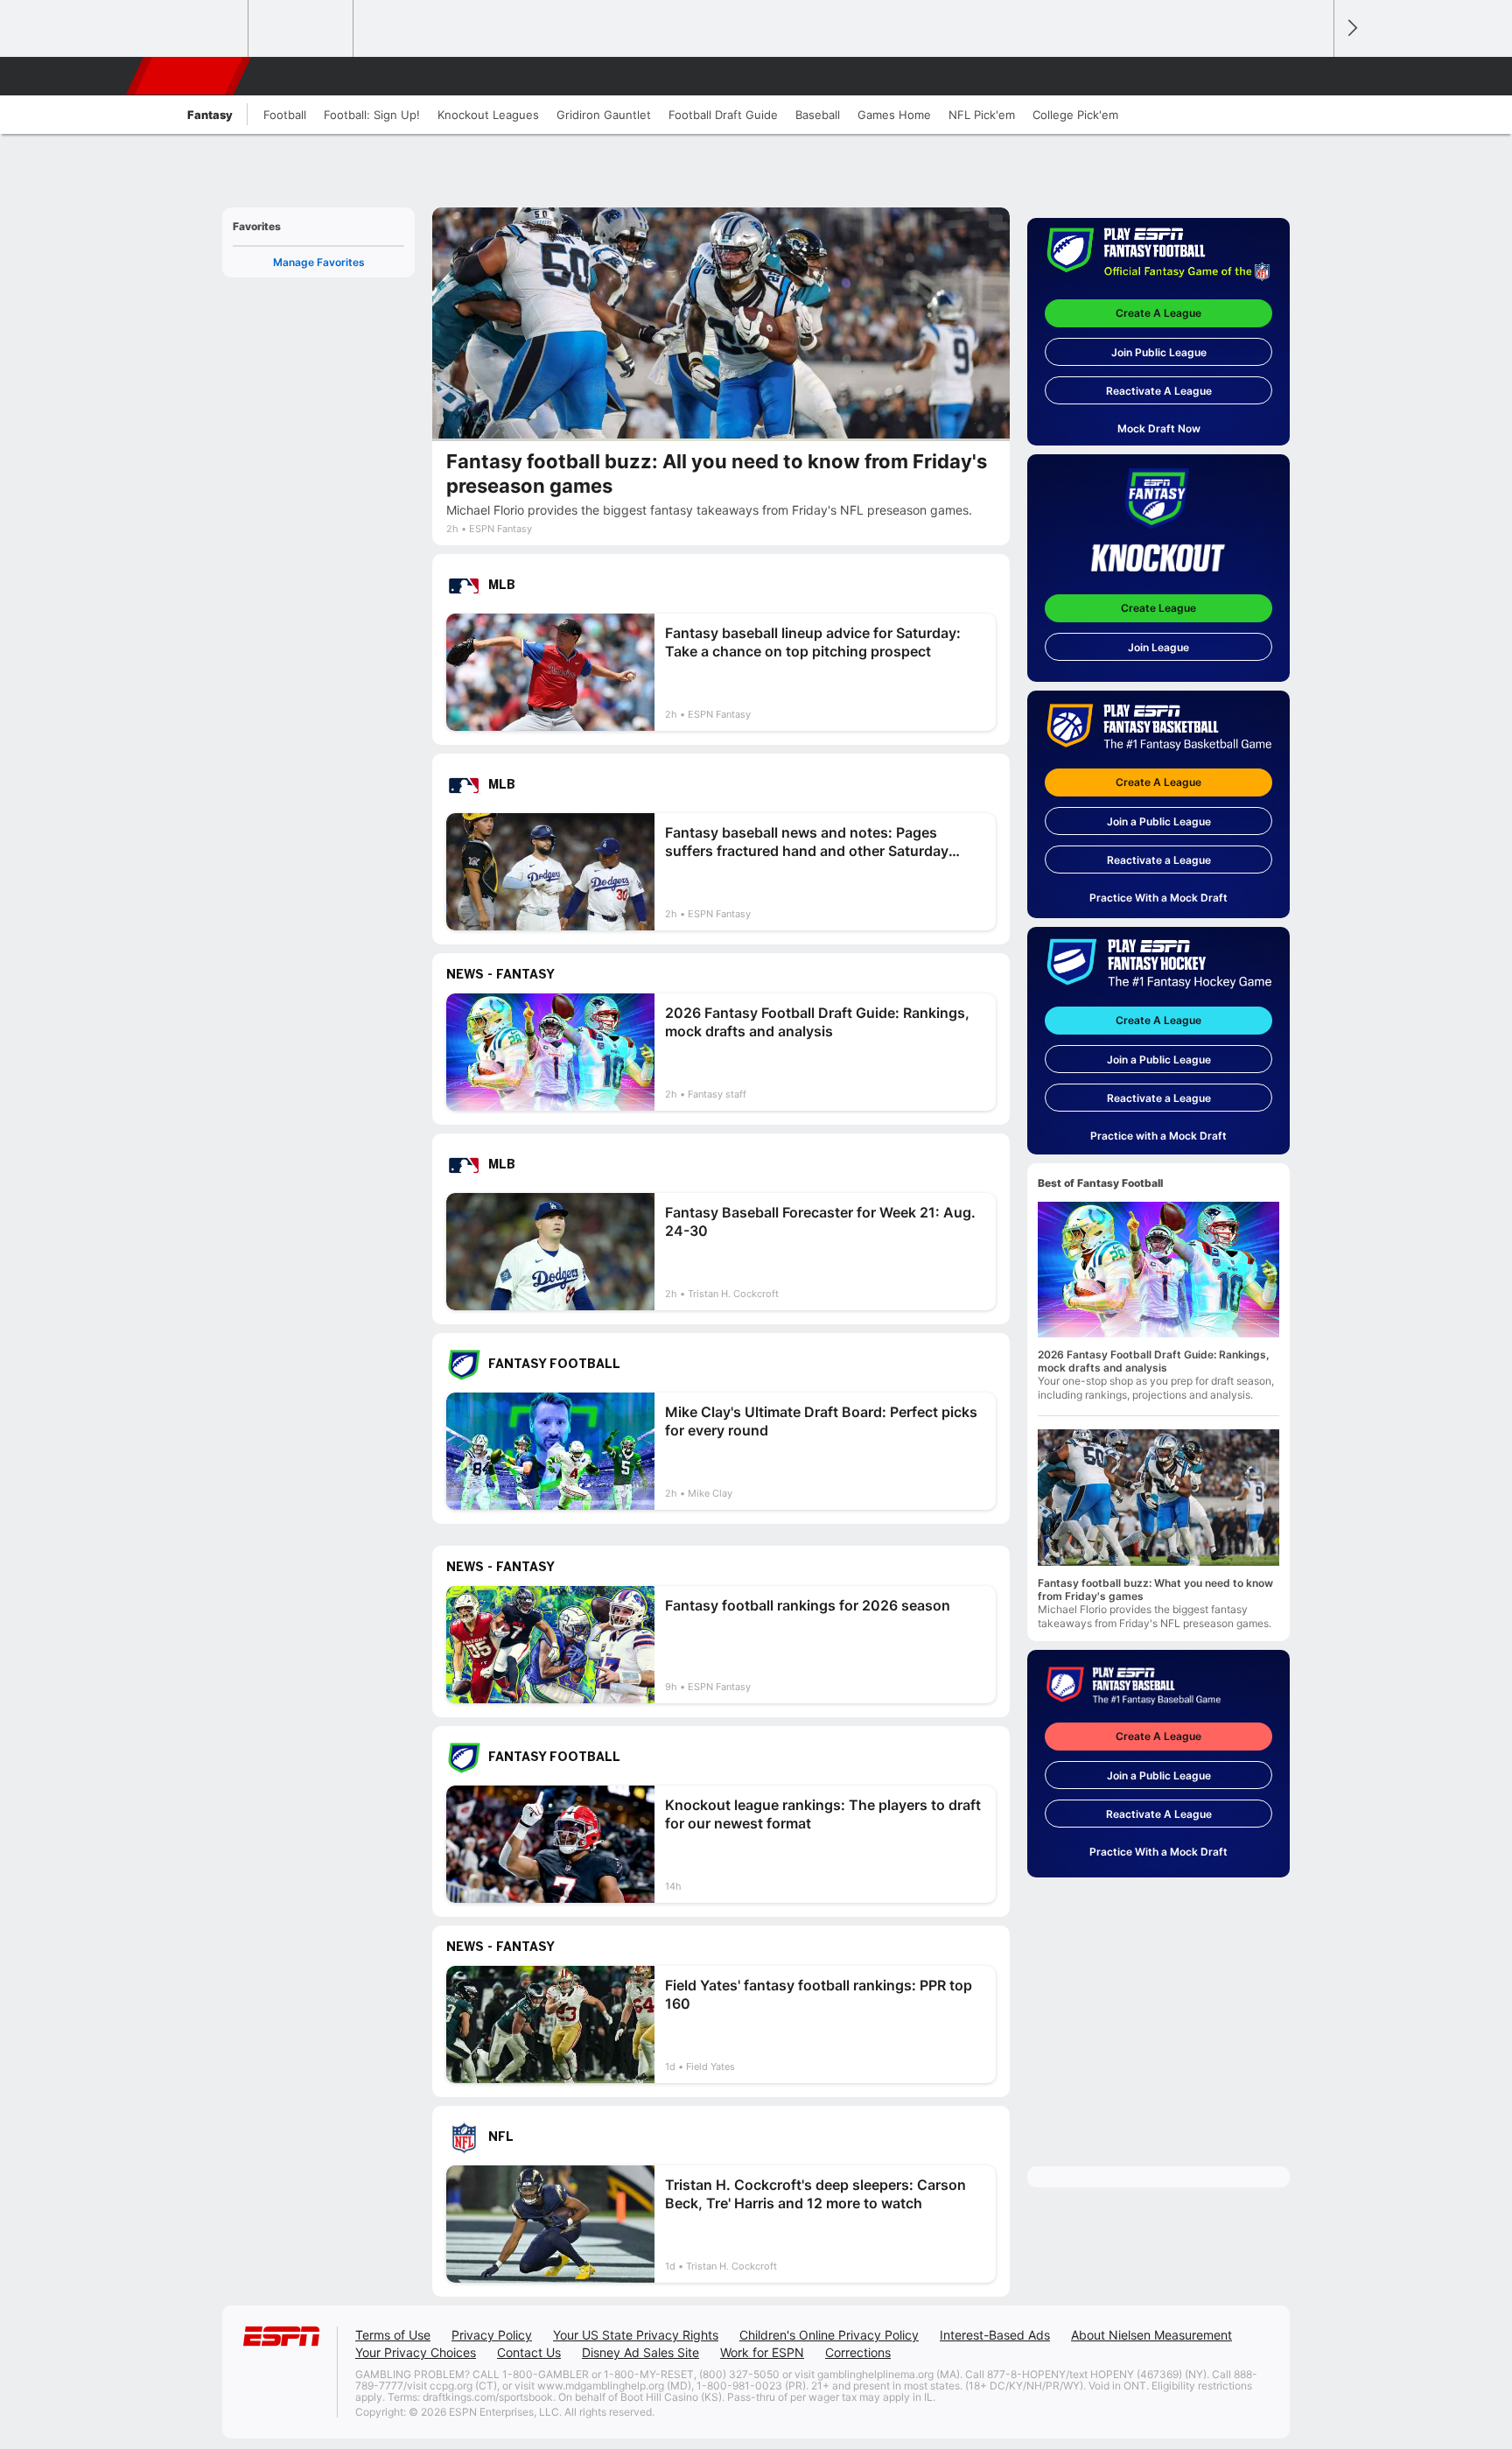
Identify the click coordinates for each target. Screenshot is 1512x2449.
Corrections (858, 2352)
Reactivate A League (1159, 391)
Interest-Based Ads (995, 2335)
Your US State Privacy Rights (636, 2335)
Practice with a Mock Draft (1158, 1136)
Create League (1158, 608)
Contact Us (529, 2352)
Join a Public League (1159, 821)
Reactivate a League (1159, 860)
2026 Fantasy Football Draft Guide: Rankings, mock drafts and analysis (1154, 1361)
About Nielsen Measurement (1151, 2335)
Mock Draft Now (1159, 428)
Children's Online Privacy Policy (829, 2335)
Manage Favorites (319, 262)
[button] (1312, 76)
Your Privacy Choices (416, 2352)
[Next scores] (1351, 28)
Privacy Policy (492, 2335)
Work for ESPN (762, 2352)
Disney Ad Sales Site (640, 2352)
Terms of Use (393, 2335)
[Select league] (197, 29)
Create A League (1158, 313)
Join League (1158, 647)
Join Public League (1159, 352)
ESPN (190, 76)
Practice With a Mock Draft (1158, 898)
